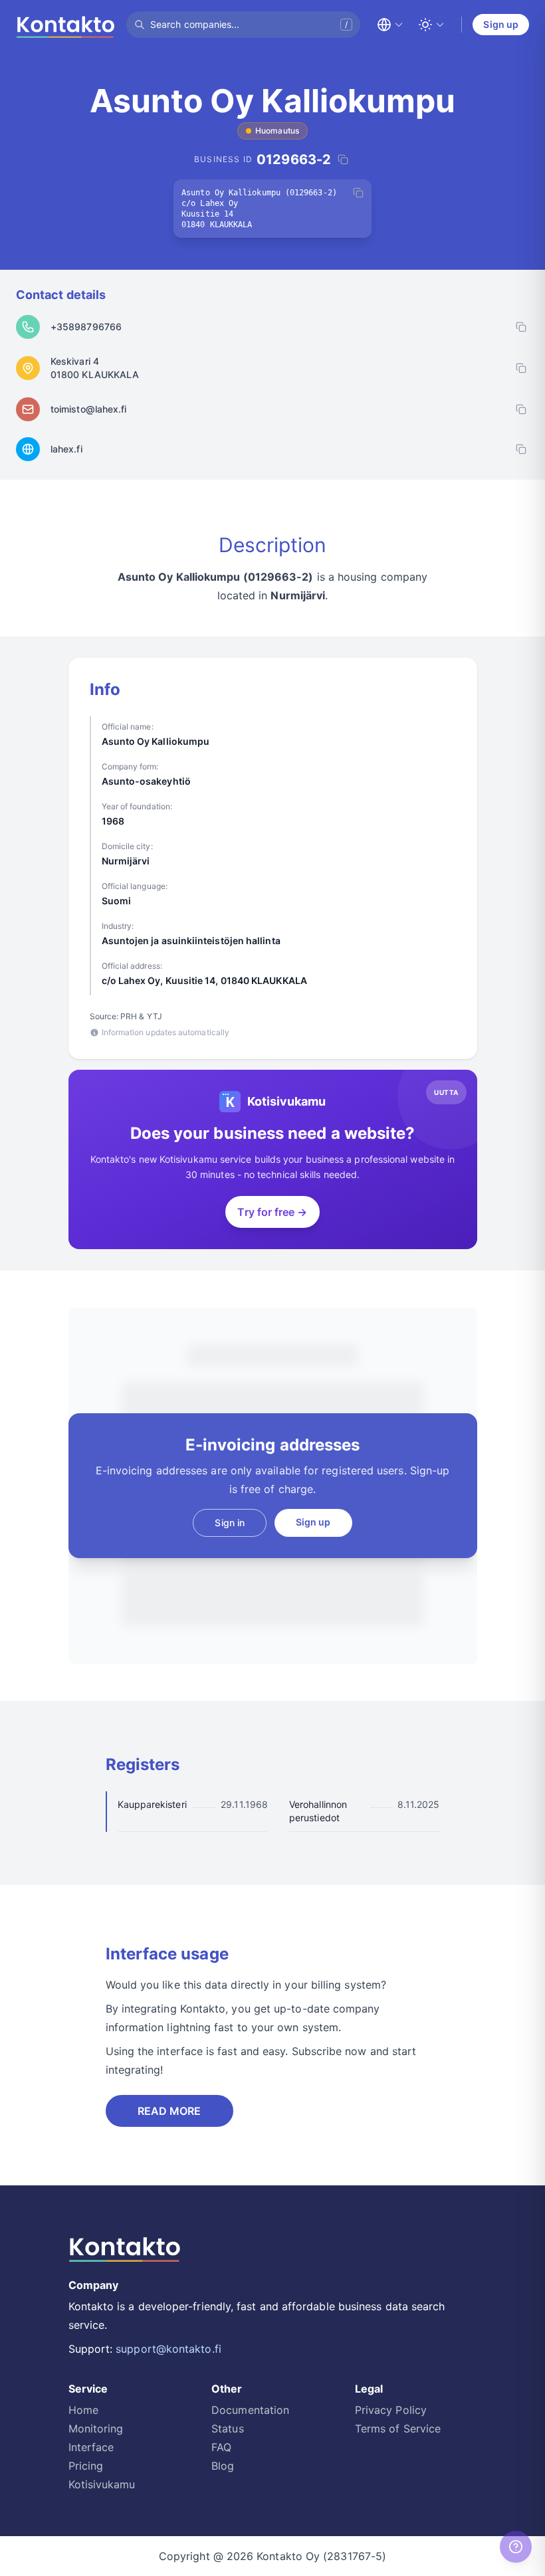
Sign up (501, 24)
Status (227, 2428)
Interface (91, 2447)
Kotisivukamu (102, 2484)
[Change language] (390, 25)
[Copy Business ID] (343, 159)
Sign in (230, 1523)
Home (83, 2410)
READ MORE (169, 2111)
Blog (223, 2466)
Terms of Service (398, 2428)
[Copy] (358, 193)
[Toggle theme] (431, 25)
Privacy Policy (391, 2410)
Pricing (86, 2466)
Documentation (250, 2410)
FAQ (221, 2447)
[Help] (516, 2547)
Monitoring (96, 2428)
